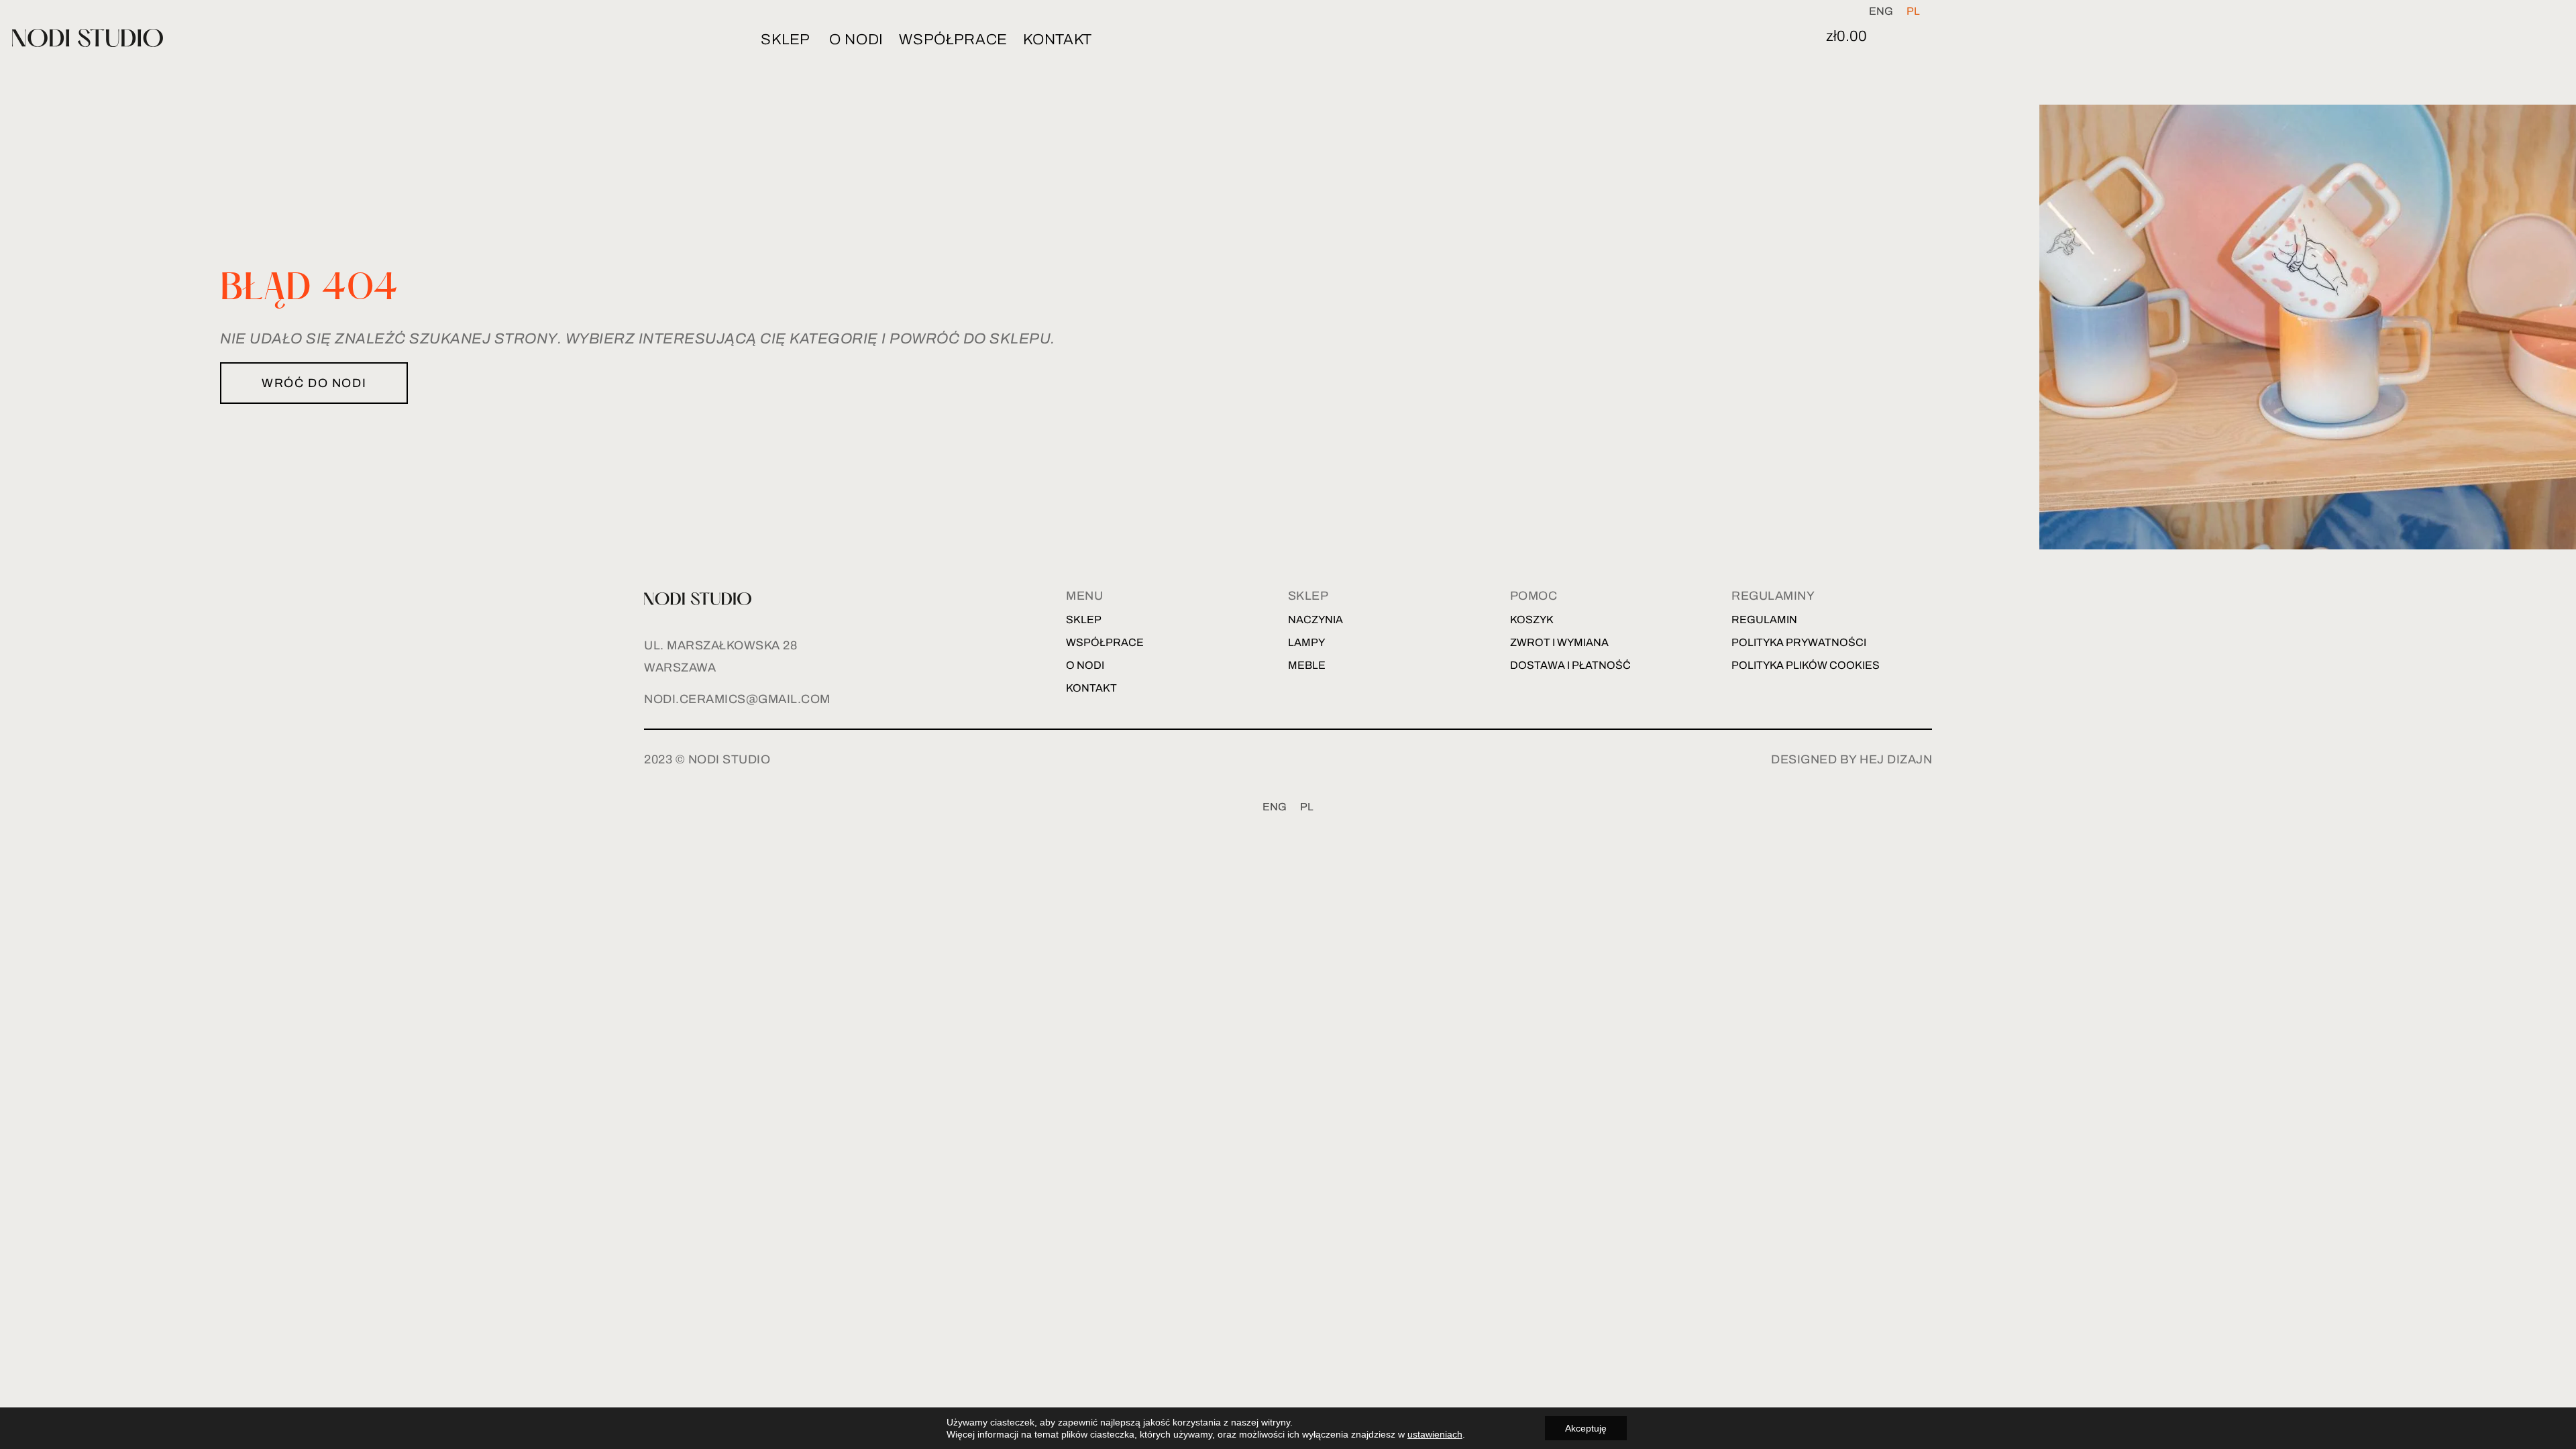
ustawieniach (1435, 1434)
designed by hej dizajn (1851, 759)
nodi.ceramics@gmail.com (737, 699)
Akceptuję (1586, 1428)
